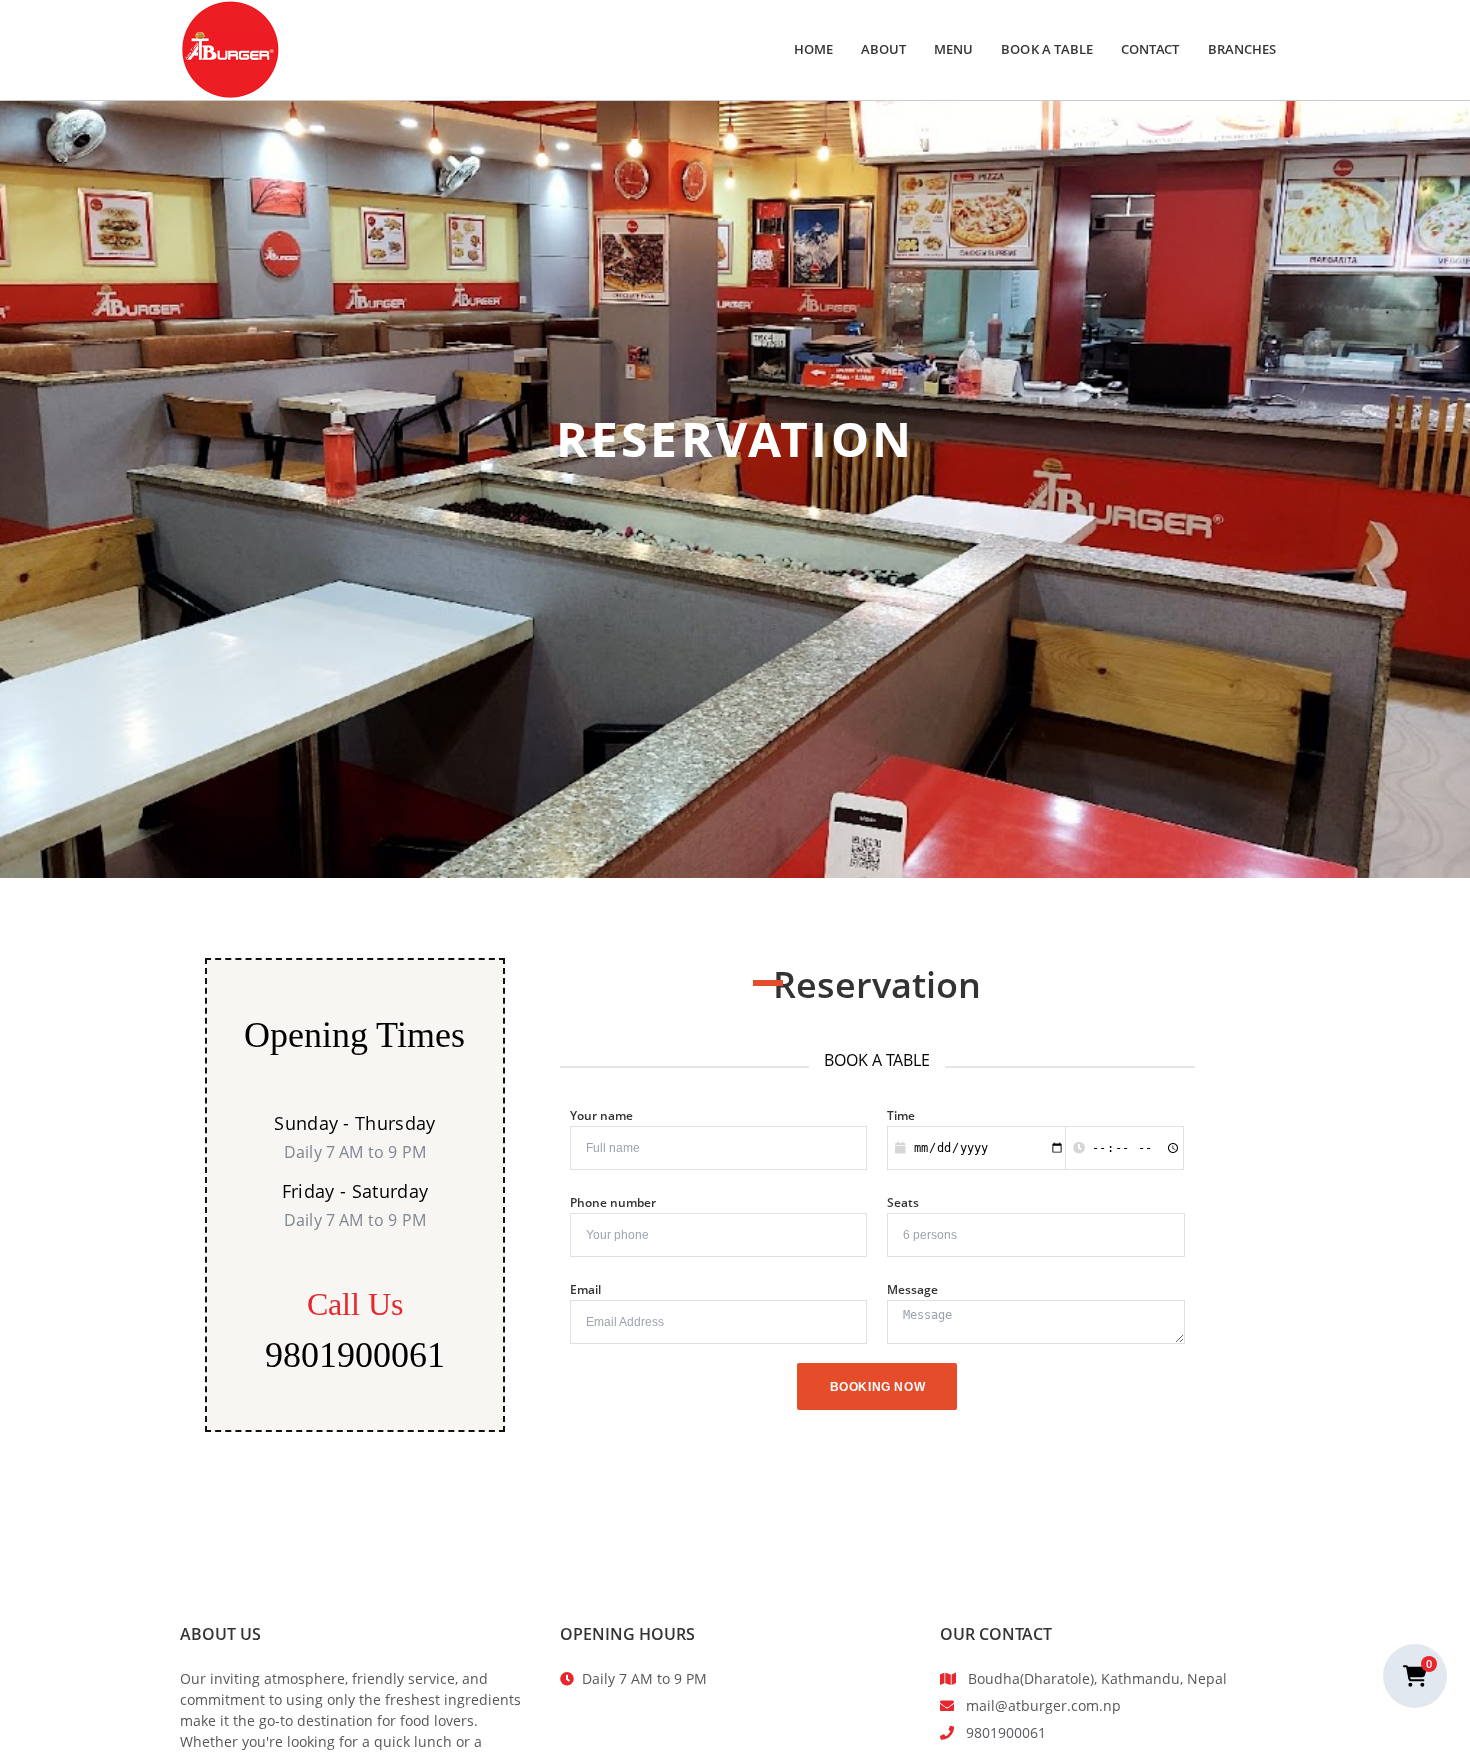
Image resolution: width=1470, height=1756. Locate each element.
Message (912, 1289)
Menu (953, 49)
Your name (601, 1115)
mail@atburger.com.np (1043, 1705)
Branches (1242, 49)
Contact (1150, 49)
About (883, 49)
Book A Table (1047, 49)
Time (901, 1115)
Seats (903, 1202)
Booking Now (878, 1387)
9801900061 (355, 1355)
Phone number (613, 1202)
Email (585, 1289)
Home (813, 49)
